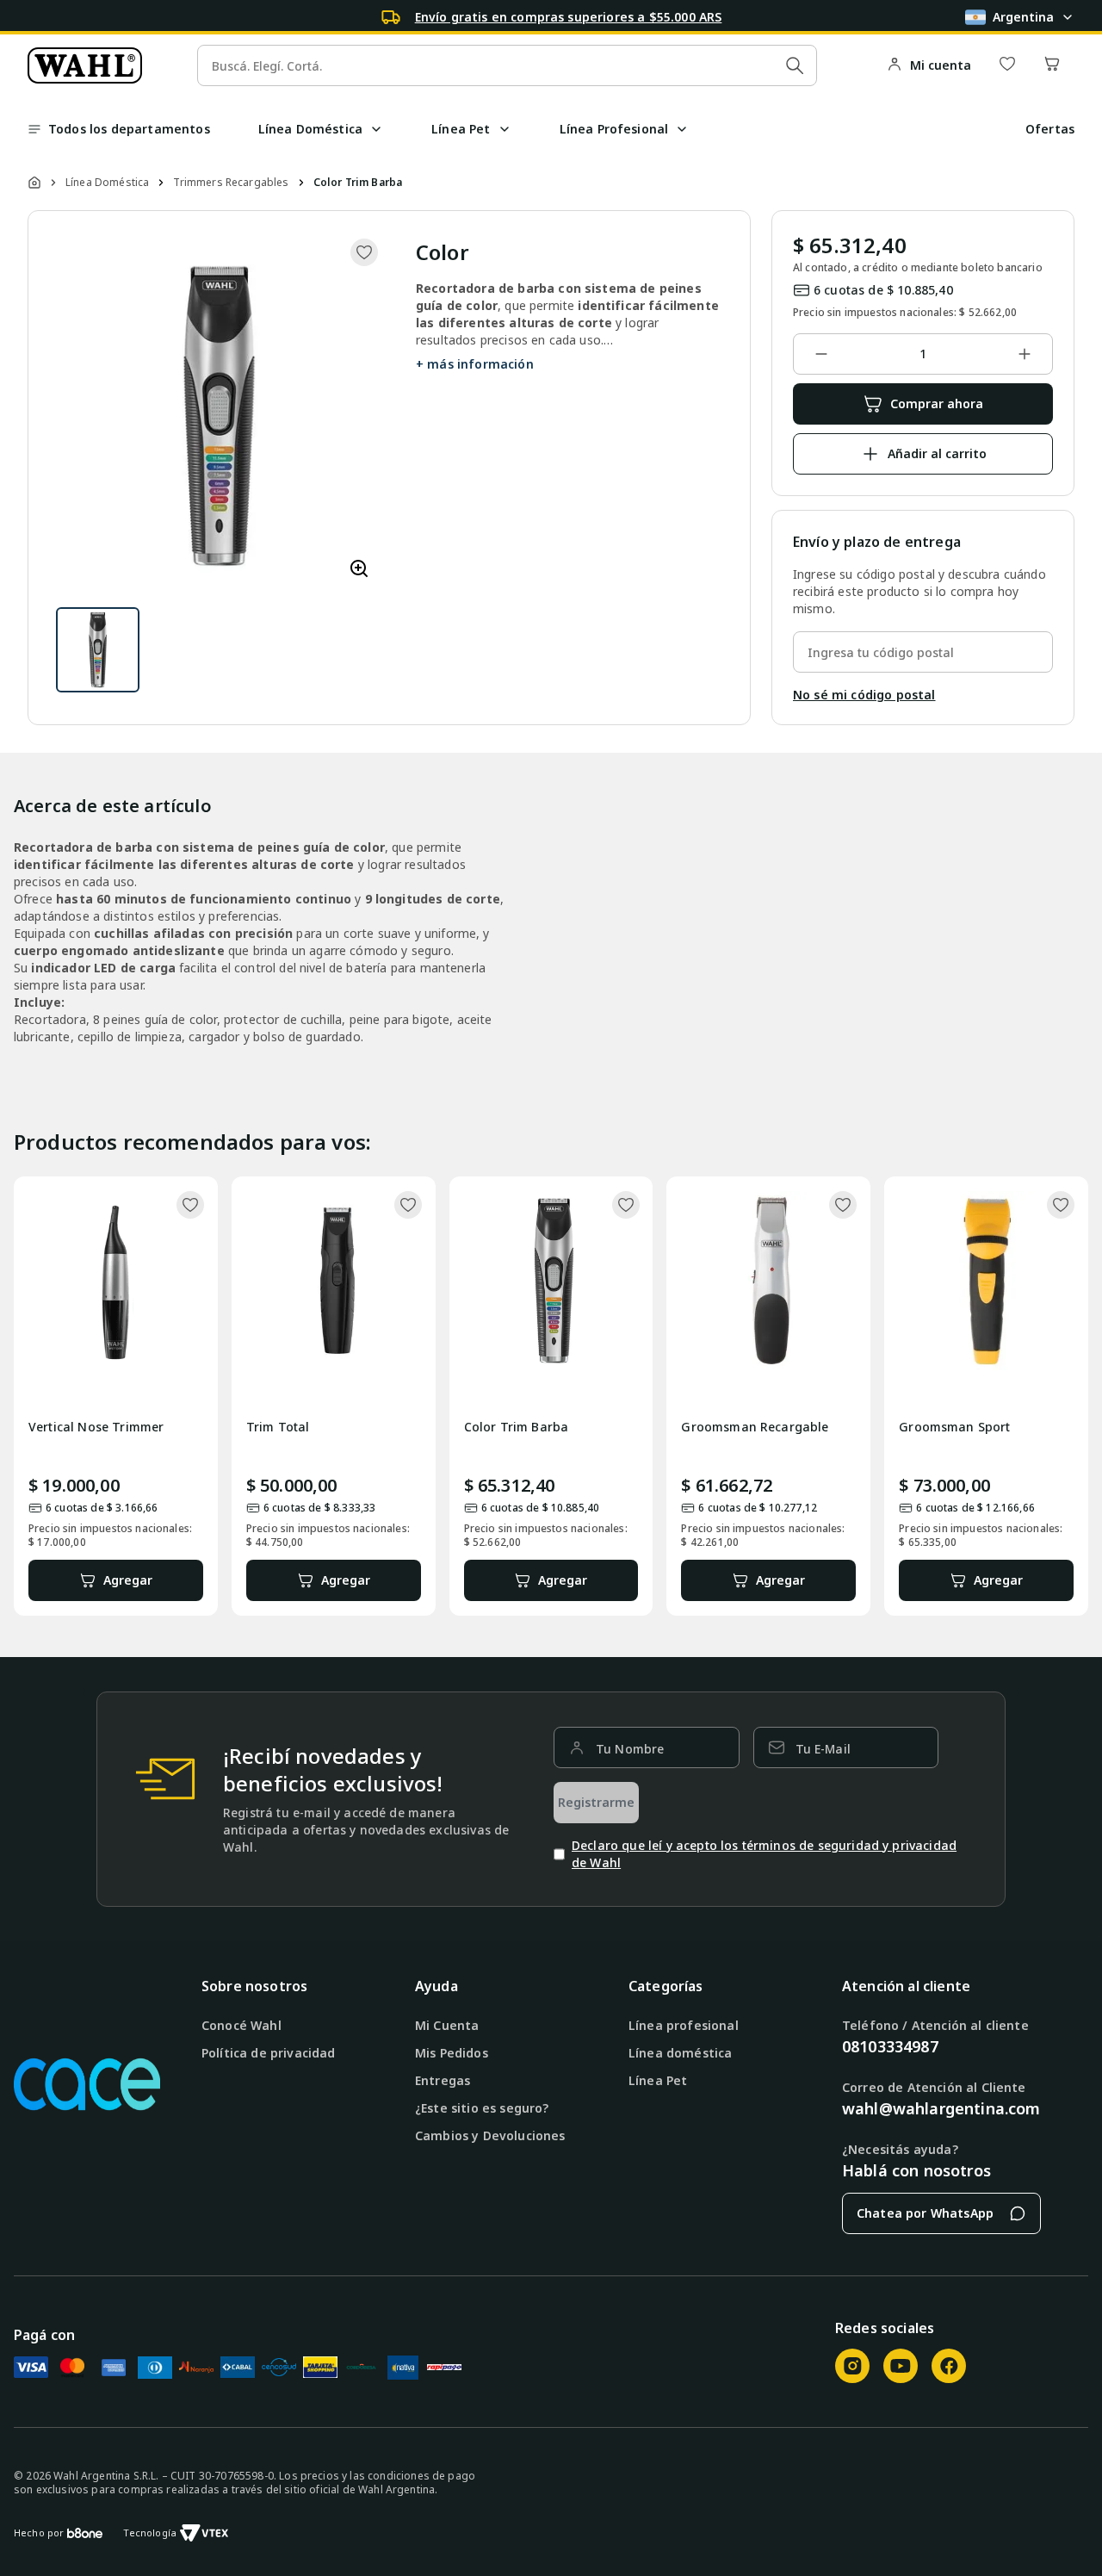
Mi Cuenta (447, 2025)
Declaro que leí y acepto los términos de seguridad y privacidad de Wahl (764, 1854)
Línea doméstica (680, 2053)
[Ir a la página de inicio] (85, 65)
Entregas (443, 2080)
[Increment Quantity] (1025, 354)
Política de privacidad (269, 2053)
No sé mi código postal (864, 695)
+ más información (475, 364)
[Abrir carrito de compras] (1052, 65)
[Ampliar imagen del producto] (359, 570)
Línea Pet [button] (461, 129)
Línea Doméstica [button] (310, 129)
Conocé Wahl (241, 2025)
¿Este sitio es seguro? (482, 2108)
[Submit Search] (795, 65)
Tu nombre (630, 1749)
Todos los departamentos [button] (129, 129)
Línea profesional (684, 2025)
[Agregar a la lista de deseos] (364, 252)
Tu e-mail (823, 1749)
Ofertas (1050, 129)
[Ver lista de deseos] (1007, 65)
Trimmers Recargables (231, 183)
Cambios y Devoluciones (490, 2135)
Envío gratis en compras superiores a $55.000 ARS (569, 17)
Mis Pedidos (452, 2053)
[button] (376, 129)
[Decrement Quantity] (821, 354)
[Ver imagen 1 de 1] (98, 650)
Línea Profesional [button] (614, 129)
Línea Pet (658, 2080)
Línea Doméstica (107, 183)
